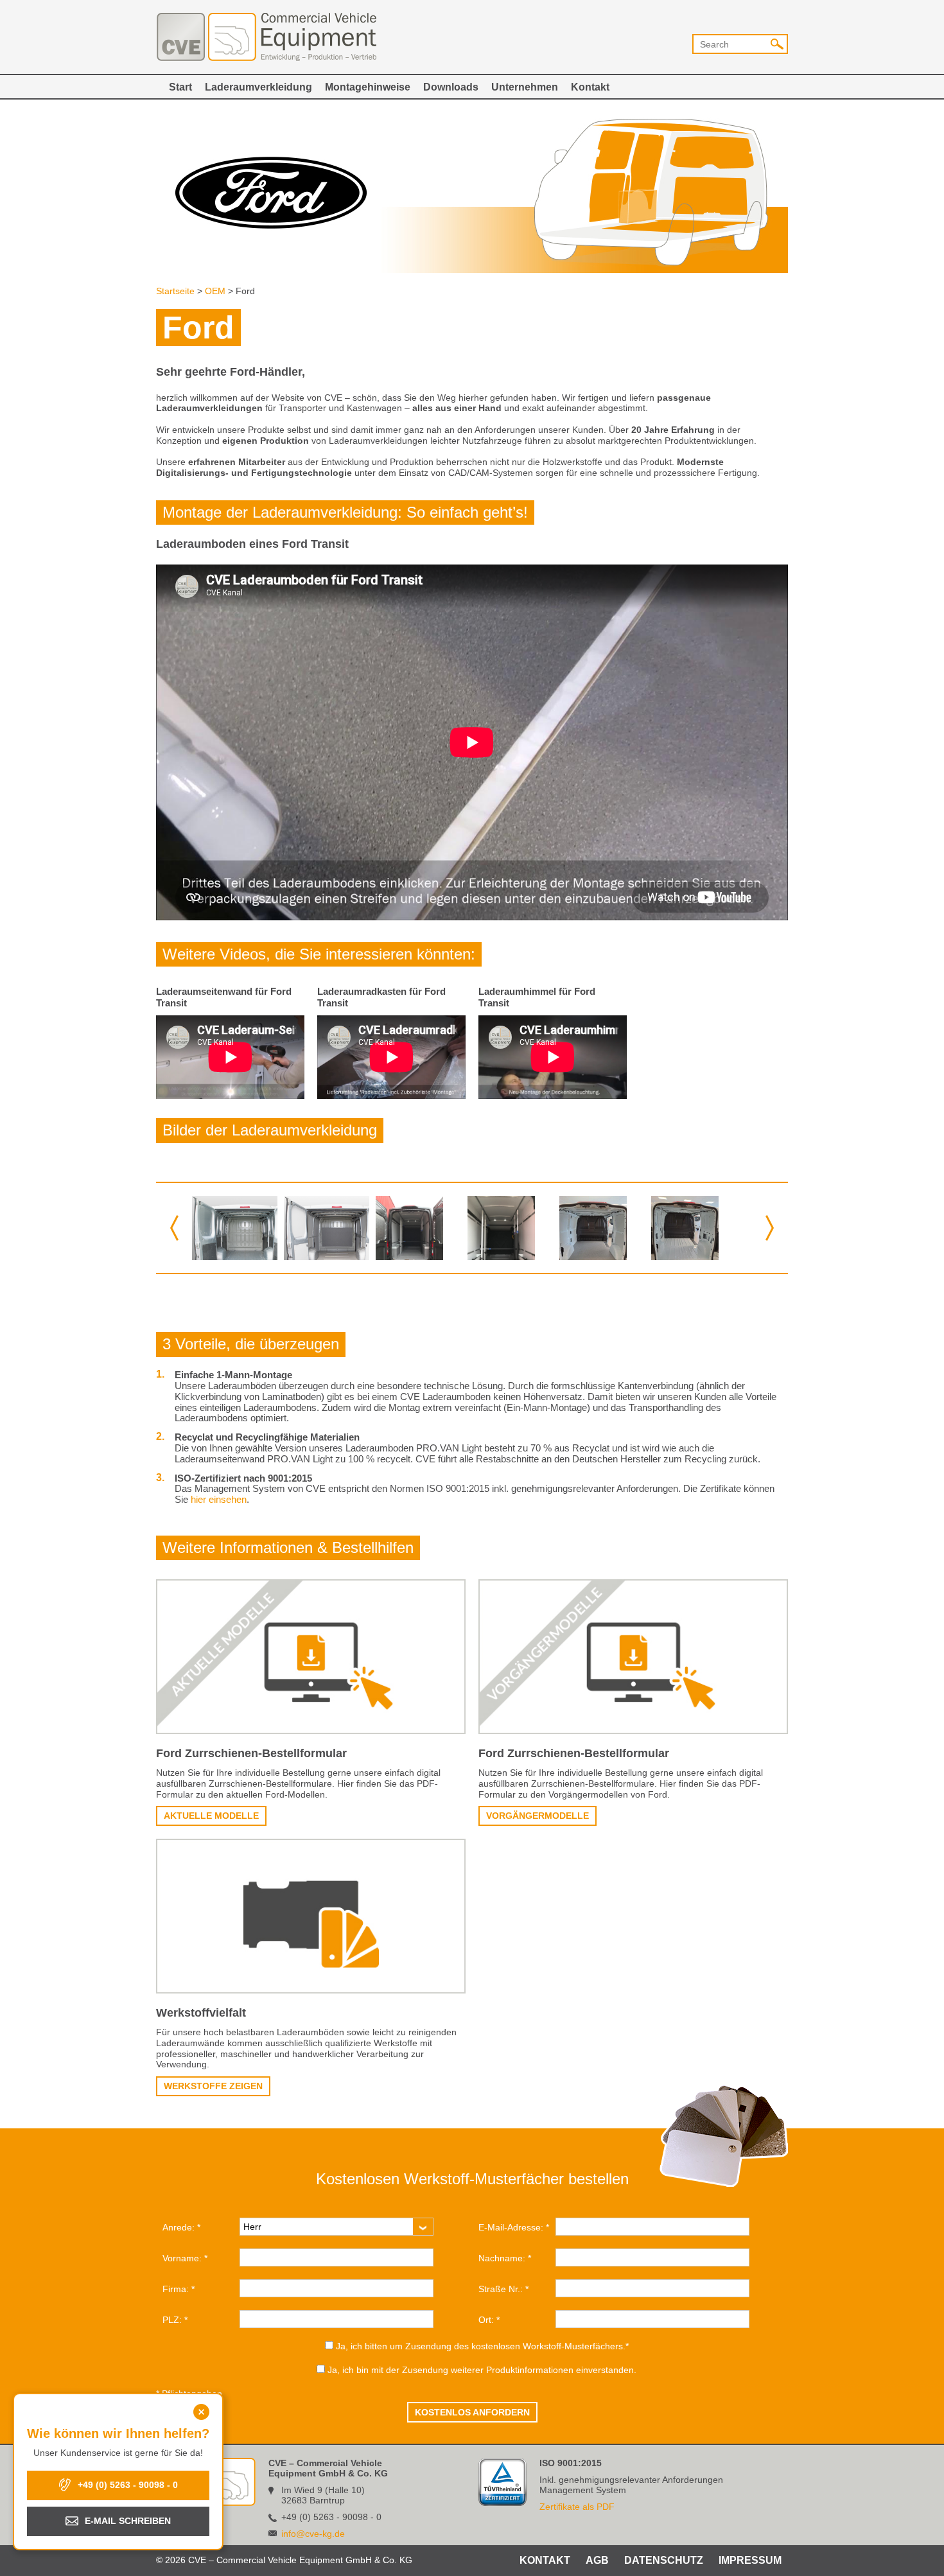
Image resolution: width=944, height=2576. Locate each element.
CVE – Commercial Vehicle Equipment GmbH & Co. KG (266, 37)
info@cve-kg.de (313, 2534)
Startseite (175, 291)
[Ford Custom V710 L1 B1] (694, 1228)
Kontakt (590, 87)
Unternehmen (525, 87)
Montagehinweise (368, 87)
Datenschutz (664, 2560)
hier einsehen (219, 1499)
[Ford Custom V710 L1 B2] (602, 1228)
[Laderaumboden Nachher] (327, 1228)
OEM (215, 291)
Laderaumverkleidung (258, 87)
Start (180, 87)
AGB (597, 2560)
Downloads (451, 87)
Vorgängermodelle (538, 1816)
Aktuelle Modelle (211, 1816)
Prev (174, 1228)
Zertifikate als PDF (577, 2507)
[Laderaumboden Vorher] (235, 1228)
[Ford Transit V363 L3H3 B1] (510, 1228)
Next (770, 1228)
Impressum (750, 2560)
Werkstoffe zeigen (213, 2086)
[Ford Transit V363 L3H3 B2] (418, 1228)
